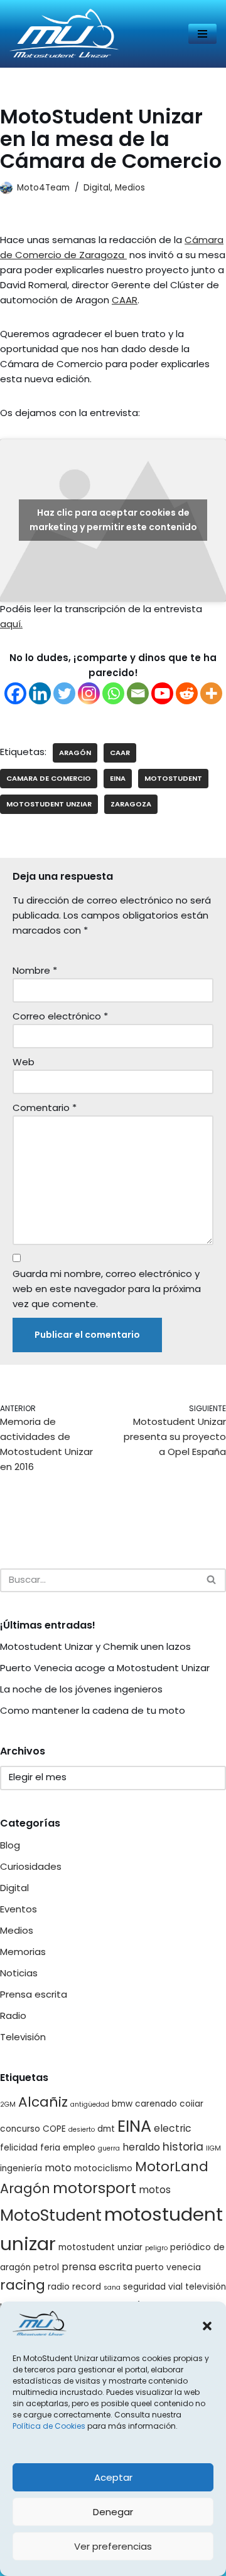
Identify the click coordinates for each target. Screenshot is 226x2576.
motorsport (94, 2188)
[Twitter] (64, 693)
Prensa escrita (34, 1994)
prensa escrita (97, 2267)
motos (155, 2190)
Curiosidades (31, 1866)
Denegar (113, 2512)
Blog (10, 1845)
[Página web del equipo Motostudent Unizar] (64, 34)
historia (183, 2147)
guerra (109, 2148)
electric (173, 2128)
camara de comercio (49, 778)
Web (24, 1062)
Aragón (75, 753)
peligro (156, 2248)
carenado (156, 2104)
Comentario (45, 1108)
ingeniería (21, 2168)
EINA (118, 778)
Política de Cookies (49, 2426)
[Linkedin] (40, 693)
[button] (207, 2326)
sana (112, 2287)
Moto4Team (43, 188)
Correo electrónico (60, 1016)
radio (59, 2287)
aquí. (11, 624)
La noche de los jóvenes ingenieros (81, 1689)
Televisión (23, 2037)
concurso (20, 2129)
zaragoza (131, 804)
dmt (106, 2129)
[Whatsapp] (113, 693)
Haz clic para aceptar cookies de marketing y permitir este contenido (113, 520)
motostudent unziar (49, 804)
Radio (13, 2015)
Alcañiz (43, 2102)
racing (23, 2285)
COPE (54, 2129)
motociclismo (103, 2168)
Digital (97, 188)
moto (58, 2168)
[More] (211, 693)
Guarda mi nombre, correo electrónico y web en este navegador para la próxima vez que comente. (107, 1289)
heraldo (141, 2147)
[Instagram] (89, 693)
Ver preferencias (113, 2546)
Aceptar (113, 2477)
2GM (8, 2104)
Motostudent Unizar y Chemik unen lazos (95, 1646)
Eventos (19, 1909)
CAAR (125, 300)
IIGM (213, 2148)
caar (120, 753)
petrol (46, 2267)
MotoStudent (173, 778)
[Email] (138, 693)
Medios (130, 188)
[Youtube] (162, 693)
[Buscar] (212, 1580)
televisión (206, 2287)
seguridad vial (153, 2287)
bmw (122, 2104)
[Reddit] (187, 693)
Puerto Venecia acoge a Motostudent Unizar (105, 1668)
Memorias (23, 1952)
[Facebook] (15, 693)
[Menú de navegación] (202, 34)
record (87, 2287)
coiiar (191, 2104)
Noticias (19, 1973)
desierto (82, 2130)
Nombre (35, 970)
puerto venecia (168, 2267)
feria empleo (68, 2148)
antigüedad (90, 2104)
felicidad (19, 2148)
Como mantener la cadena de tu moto (93, 1710)
